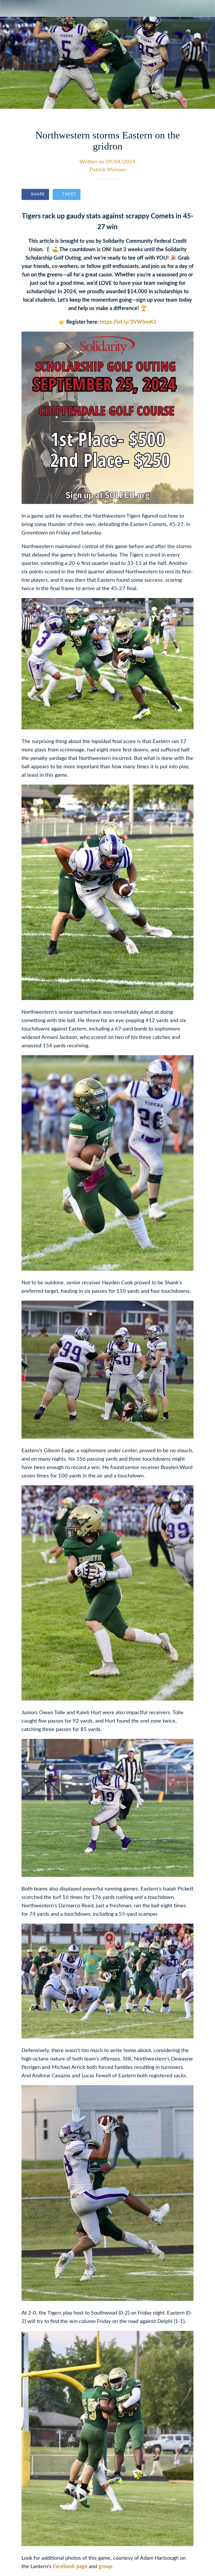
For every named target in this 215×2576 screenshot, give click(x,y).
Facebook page (70, 2567)
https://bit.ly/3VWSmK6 (128, 322)
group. (106, 2567)
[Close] (8, 8)
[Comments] (187, 195)
